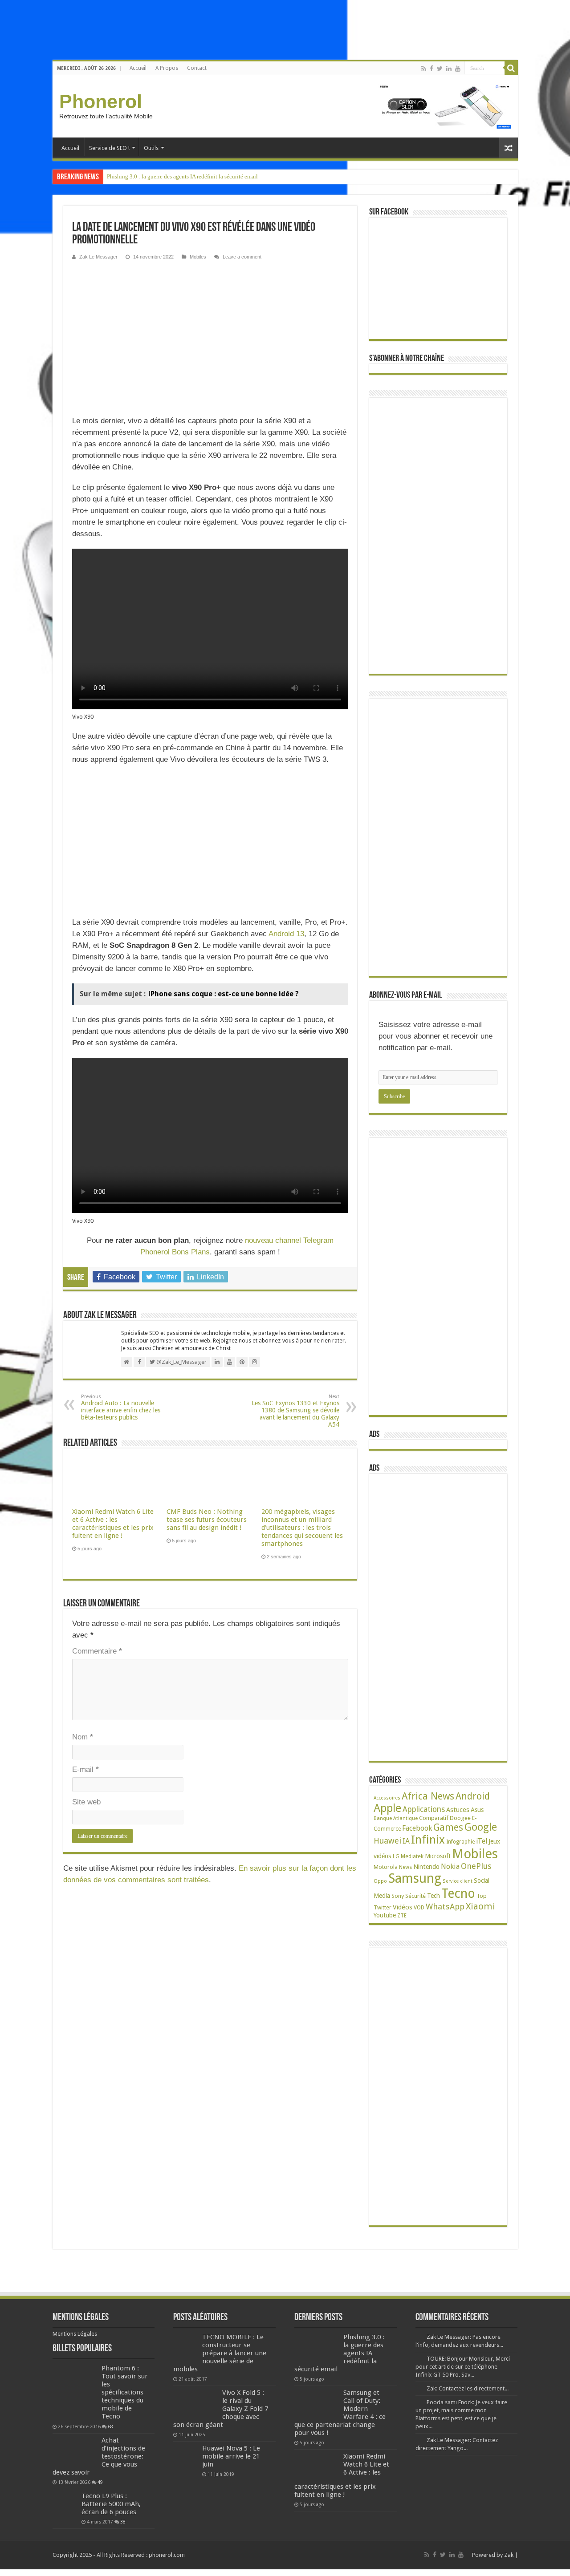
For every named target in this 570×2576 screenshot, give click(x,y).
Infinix (428, 1840)
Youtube (385, 1915)
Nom (83, 1737)
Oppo (380, 1881)
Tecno (458, 1893)
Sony (398, 1896)
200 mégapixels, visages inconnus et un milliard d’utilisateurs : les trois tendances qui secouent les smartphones (302, 1528)
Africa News (428, 1796)
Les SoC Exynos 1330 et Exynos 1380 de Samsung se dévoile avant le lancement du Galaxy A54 (295, 1411)
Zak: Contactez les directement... (468, 2388)
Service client (458, 1881)
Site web (86, 1802)
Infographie (460, 1842)
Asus (477, 1810)
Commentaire (97, 1651)
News (405, 1867)
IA (406, 1841)
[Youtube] (458, 69)
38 (123, 2522)
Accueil (138, 68)
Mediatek (412, 1856)
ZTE (402, 1916)
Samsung (415, 1878)
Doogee (460, 1818)
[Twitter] (440, 69)
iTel (482, 1841)
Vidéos (403, 1907)
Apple (387, 1808)
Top (482, 1896)
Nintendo (426, 1866)
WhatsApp (445, 1907)
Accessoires (387, 1798)
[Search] (511, 68)
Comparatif (434, 1818)
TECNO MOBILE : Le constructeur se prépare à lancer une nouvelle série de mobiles (220, 2353)
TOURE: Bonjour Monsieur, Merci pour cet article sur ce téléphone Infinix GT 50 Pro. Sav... (463, 2367)
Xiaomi (480, 1906)
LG (396, 1856)
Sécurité (415, 1896)
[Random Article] (509, 148)
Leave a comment (242, 257)
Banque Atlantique (396, 1818)
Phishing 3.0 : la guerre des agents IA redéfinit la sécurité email (182, 176)
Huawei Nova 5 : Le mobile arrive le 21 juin (231, 2456)
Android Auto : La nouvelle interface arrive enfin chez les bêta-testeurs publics (121, 1407)
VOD (419, 1908)
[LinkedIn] (449, 69)
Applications (424, 1809)
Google (481, 1827)
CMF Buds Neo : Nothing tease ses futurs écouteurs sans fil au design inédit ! (207, 1520)
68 (110, 2426)
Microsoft (438, 1856)
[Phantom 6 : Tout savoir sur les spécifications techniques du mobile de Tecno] (75, 2392)
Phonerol (101, 101)
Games (448, 1827)
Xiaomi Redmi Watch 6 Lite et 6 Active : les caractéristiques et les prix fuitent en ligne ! (113, 1524)
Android (473, 1796)
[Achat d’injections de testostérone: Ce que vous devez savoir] (75, 2451)
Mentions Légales (75, 2334)
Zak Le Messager (98, 257)
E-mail (85, 1769)
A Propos (167, 68)
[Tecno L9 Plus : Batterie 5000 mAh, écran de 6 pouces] (65, 2504)
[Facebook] (432, 69)
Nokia (450, 1866)
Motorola (386, 1867)
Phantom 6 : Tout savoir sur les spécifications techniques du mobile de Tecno (125, 2392)
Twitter (383, 1908)
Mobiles (198, 257)
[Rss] (424, 69)
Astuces (458, 1810)
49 (100, 2482)
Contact (197, 68)
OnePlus (476, 1866)
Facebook (417, 1828)
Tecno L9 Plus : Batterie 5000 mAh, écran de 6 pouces (111, 2504)
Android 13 (286, 934)
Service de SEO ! (109, 148)
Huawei (387, 1841)
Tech (434, 1896)
